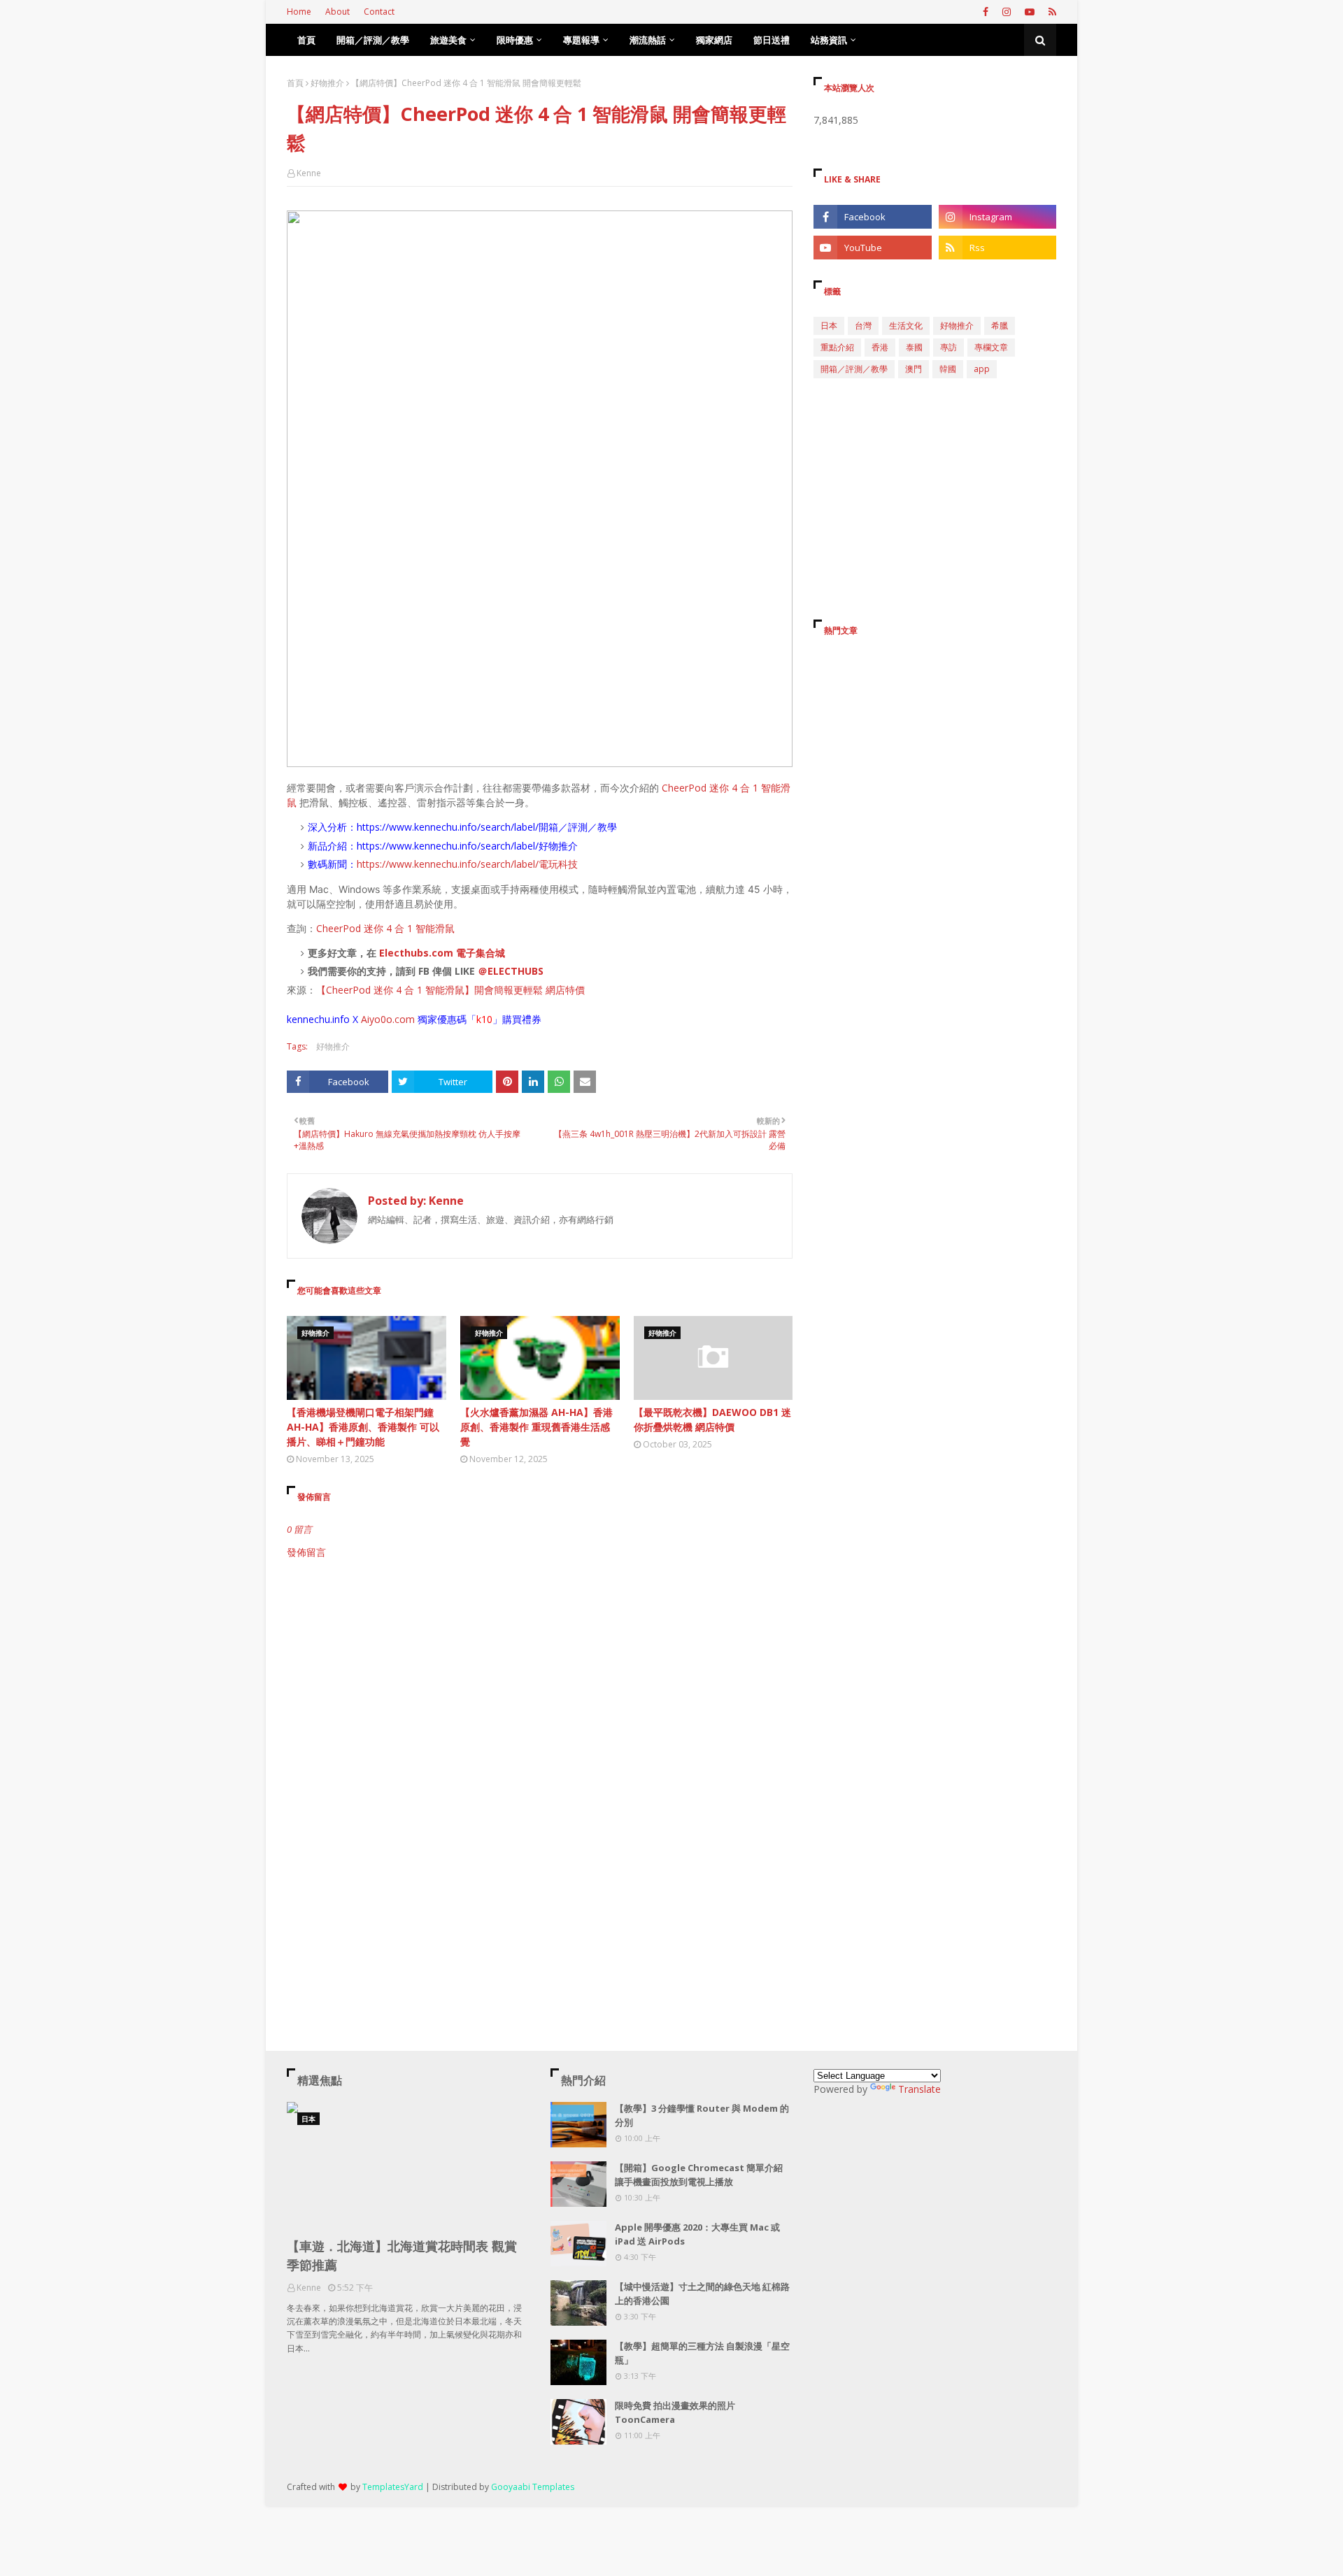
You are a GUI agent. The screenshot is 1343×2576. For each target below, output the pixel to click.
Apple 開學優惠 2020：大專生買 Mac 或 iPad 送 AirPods (697, 2234)
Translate (919, 2089)
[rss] (1051, 12)
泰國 (914, 347)
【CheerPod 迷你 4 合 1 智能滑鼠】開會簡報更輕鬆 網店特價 (450, 990)
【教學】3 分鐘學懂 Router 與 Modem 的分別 (702, 2115)
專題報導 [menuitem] (581, 40)
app (982, 369)
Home (299, 12)
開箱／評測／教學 (854, 369)
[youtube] (1030, 12)
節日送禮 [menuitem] (772, 40)
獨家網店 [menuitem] (714, 40)
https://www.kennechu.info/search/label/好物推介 (467, 846)
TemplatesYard (393, 2487)
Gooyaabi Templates (533, 2487)
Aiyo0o (377, 1019)
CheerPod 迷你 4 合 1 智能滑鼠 (385, 928)
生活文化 (906, 325)
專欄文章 (991, 347)
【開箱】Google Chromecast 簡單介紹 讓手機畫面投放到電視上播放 (699, 2175)
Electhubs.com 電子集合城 (442, 953)
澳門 (914, 369)
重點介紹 (837, 347)
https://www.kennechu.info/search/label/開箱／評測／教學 (487, 827)
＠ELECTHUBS (511, 971)
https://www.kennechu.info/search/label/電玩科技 (467, 864)
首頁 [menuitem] (306, 40)
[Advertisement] (540, 1678)
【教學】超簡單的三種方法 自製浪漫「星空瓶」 (702, 2353)
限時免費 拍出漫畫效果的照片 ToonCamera (675, 2412)
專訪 (948, 347)
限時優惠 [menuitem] (515, 40)
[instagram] (1007, 12)
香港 (880, 347)
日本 (829, 325)
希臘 (1000, 325)
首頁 (295, 83)
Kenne (309, 173)
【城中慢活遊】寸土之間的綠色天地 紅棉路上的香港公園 (702, 2294)
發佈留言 (306, 1552)
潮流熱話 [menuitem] (648, 40)
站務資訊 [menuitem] (829, 40)
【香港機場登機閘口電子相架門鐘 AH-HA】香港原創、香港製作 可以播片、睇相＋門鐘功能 (363, 1427)
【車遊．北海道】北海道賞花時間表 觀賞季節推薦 (402, 2255)
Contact (379, 12)
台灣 (863, 325)
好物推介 (327, 83)
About (337, 12)
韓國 (948, 369)
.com (404, 1019)
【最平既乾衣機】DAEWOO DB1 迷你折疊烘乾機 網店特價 (712, 1419)
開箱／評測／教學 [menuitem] (373, 40)
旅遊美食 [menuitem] (448, 40)
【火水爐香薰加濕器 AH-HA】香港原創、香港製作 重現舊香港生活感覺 (537, 1427)
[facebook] (986, 12)
